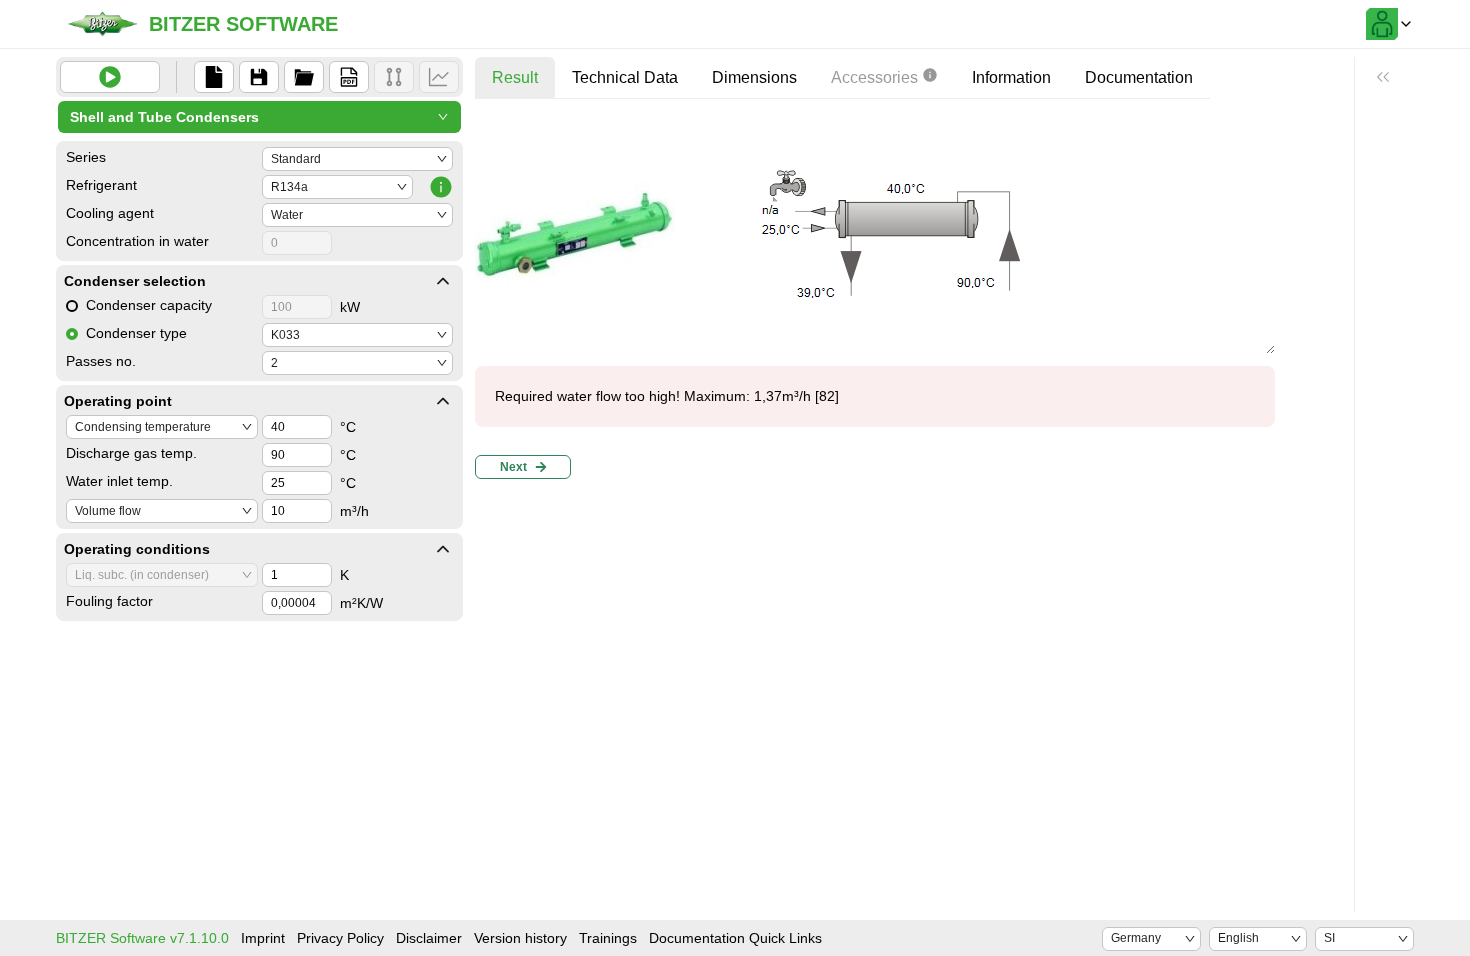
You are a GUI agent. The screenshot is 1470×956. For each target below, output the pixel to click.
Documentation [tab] (1139, 77)
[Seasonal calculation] (439, 77)
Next (513, 467)
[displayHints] (1383, 77)
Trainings (608, 938)
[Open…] (304, 77)
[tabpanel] (875, 300)
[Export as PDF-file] (349, 77)
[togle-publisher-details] (443, 281)
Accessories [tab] (874, 77)
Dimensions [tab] (754, 77)
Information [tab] (1011, 77)
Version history (520, 938)
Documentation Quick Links (735, 938)
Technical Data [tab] (625, 77)
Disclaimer (429, 938)
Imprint (263, 938)
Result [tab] (515, 77)
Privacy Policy (340, 938)
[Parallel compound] (394, 77)
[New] (214, 77)
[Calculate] (110, 77)
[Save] (259, 77)
